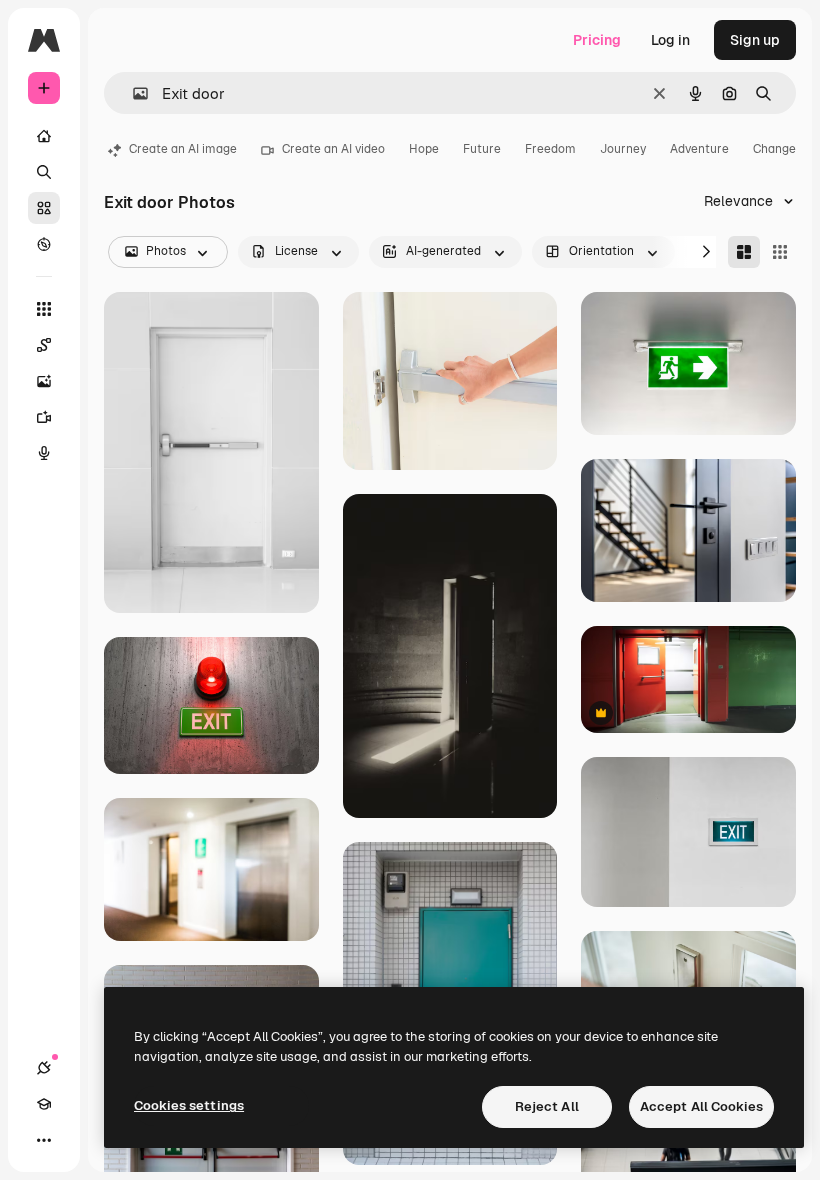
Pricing (597, 40)
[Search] (44, 172)
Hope (424, 149)
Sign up (755, 40)
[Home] (44, 136)
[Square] (780, 252)
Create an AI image (183, 149)
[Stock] (44, 208)
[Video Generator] (44, 417)
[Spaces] (44, 345)
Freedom (550, 149)
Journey (623, 149)
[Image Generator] (44, 381)
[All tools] (44, 309)
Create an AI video (333, 149)
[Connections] (44, 1068)
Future (482, 149)
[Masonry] (744, 252)
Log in (670, 40)
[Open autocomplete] (132, 93)
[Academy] (44, 1104)
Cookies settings (189, 1105)
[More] (44, 1140)
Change (774, 149)
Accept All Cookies (701, 1106)
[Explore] (44, 244)
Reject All (547, 1106)
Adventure (699, 149)
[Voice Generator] (44, 453)
